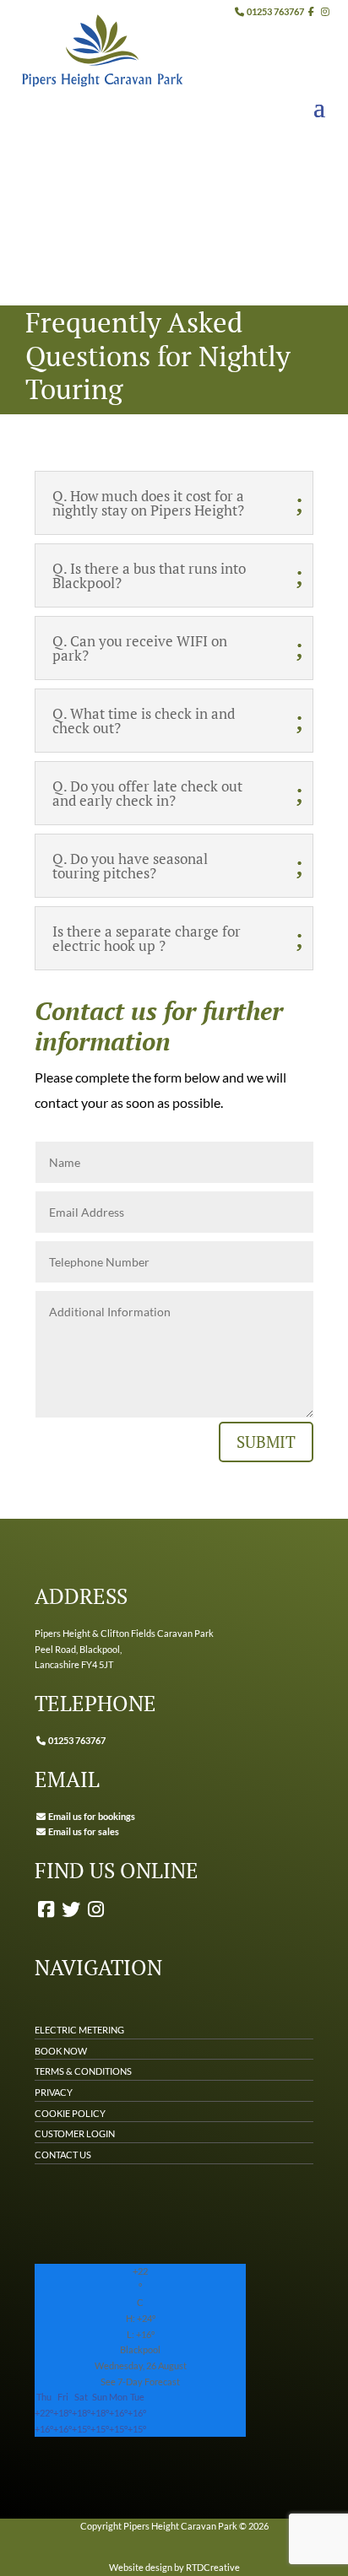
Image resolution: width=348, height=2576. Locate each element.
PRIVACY (54, 2092)
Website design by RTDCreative (174, 2567)
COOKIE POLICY (70, 2113)
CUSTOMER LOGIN (75, 2133)
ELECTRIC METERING (79, 2030)
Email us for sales (84, 1831)
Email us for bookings (91, 1816)
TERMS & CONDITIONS (83, 2071)
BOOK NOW (61, 2051)
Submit (266, 1442)
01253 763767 (275, 11)
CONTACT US (63, 2155)
